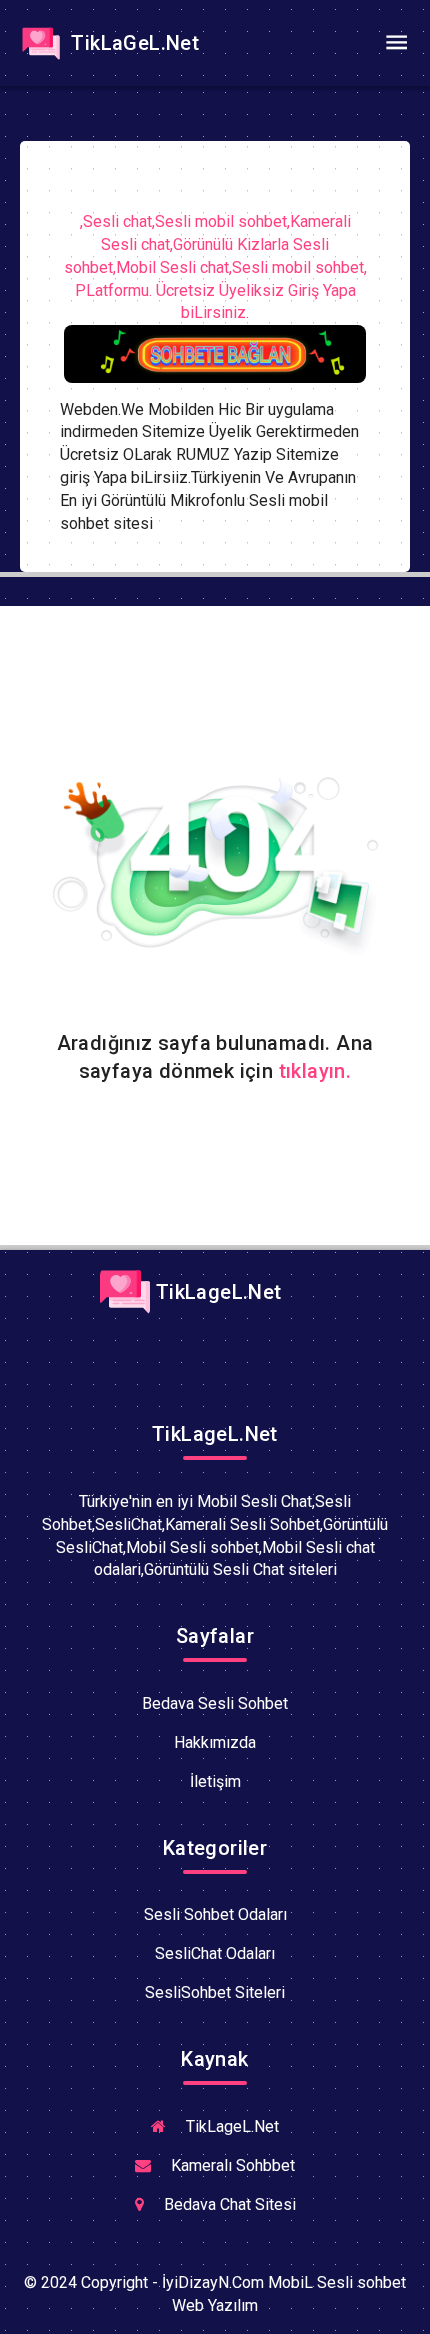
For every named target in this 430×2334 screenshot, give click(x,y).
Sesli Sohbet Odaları (215, 1914)
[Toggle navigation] (396, 43)
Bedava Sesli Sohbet (215, 1703)
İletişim (215, 1781)
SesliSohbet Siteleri (215, 1992)
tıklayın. (315, 1071)
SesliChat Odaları (215, 1953)
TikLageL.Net (215, 1292)
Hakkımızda (215, 1742)
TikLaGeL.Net (132, 43)
